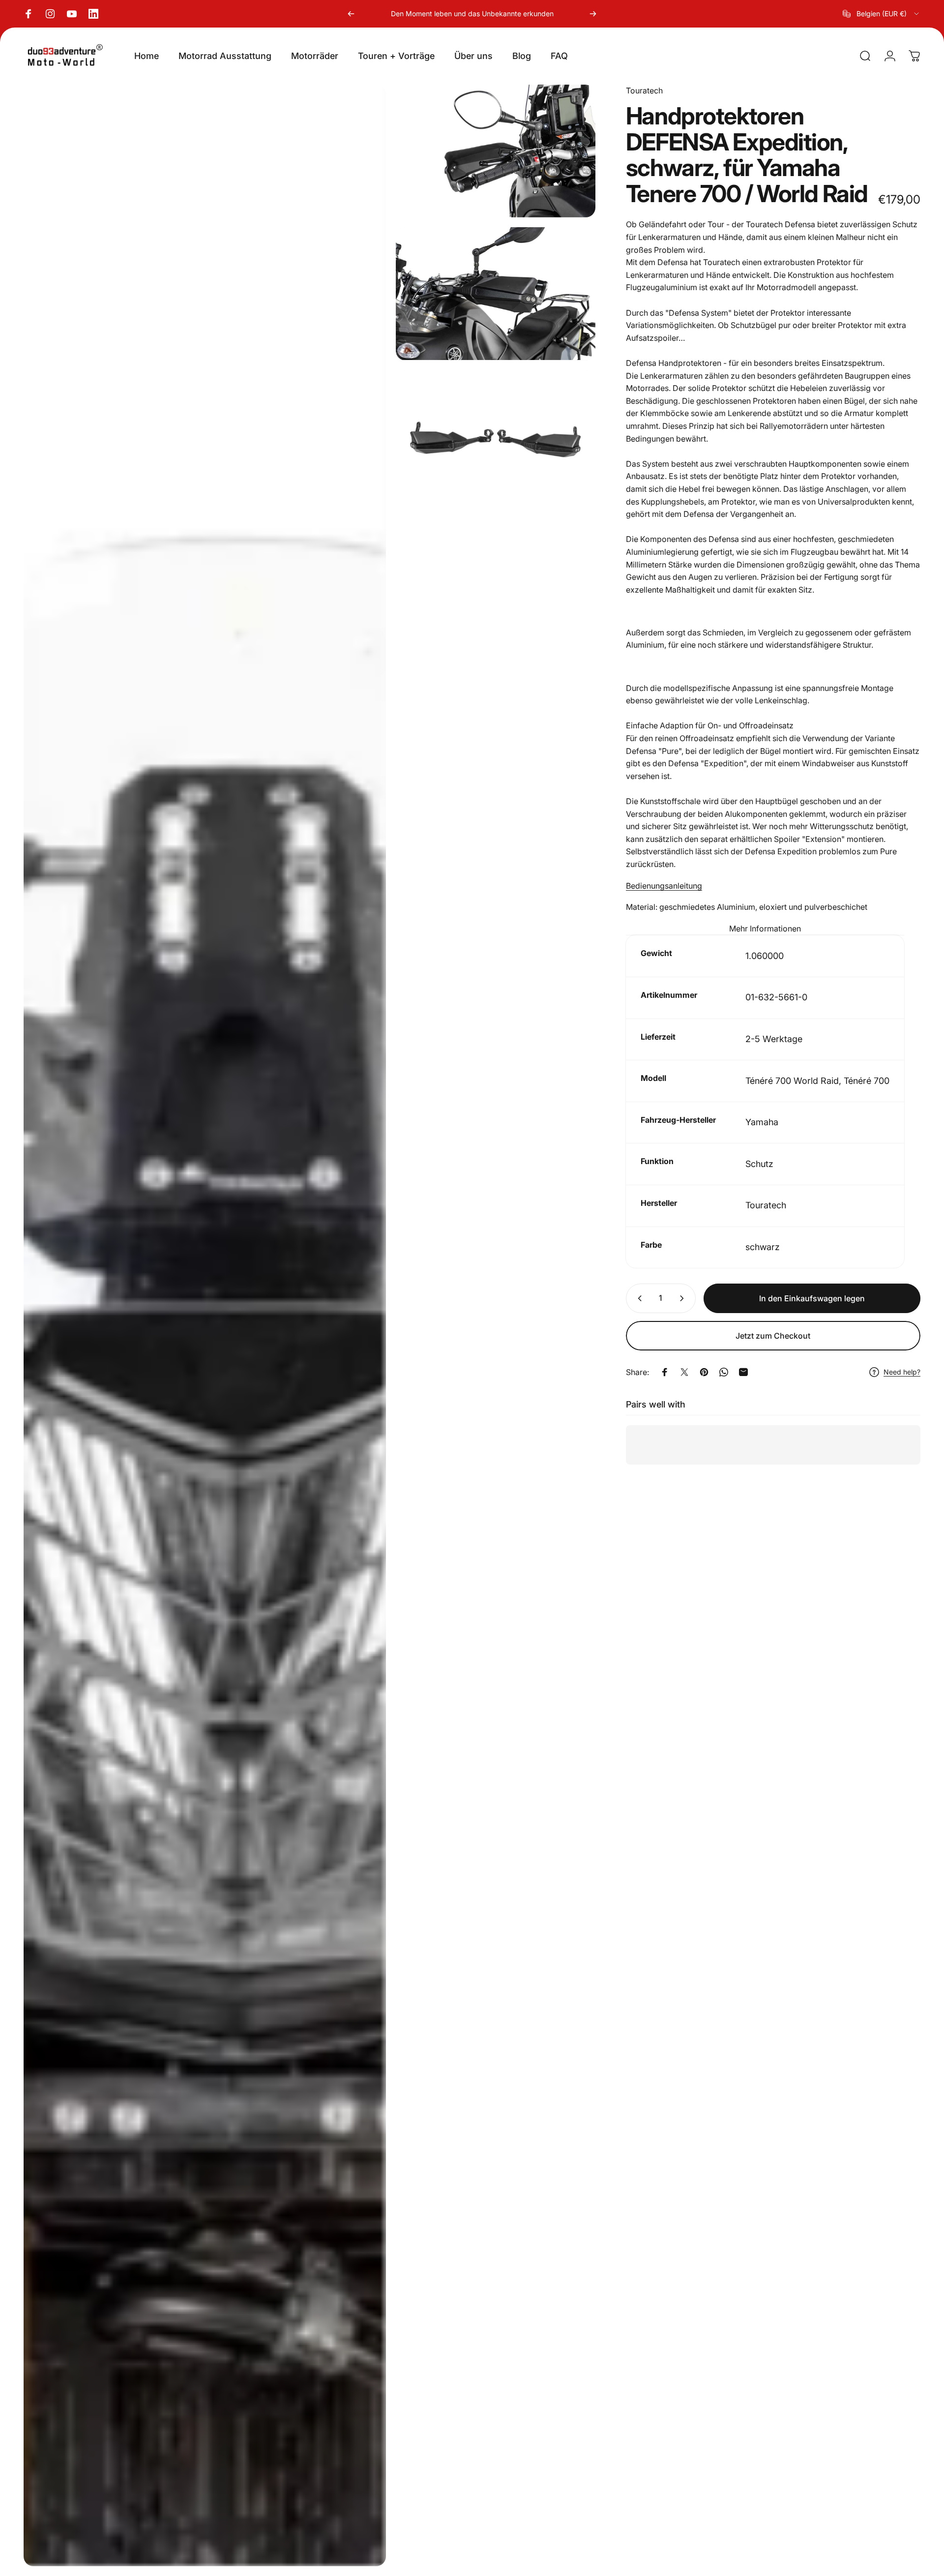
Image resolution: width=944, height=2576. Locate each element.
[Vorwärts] (593, 14)
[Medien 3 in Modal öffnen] (496, 294)
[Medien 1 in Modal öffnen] (205, 1325)
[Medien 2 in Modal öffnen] (496, 151)
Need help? (902, 1372)
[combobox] (882, 14)
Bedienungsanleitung (664, 886)
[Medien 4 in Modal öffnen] (496, 437)
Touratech (644, 90)
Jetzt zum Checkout (773, 1336)
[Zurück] (351, 14)
